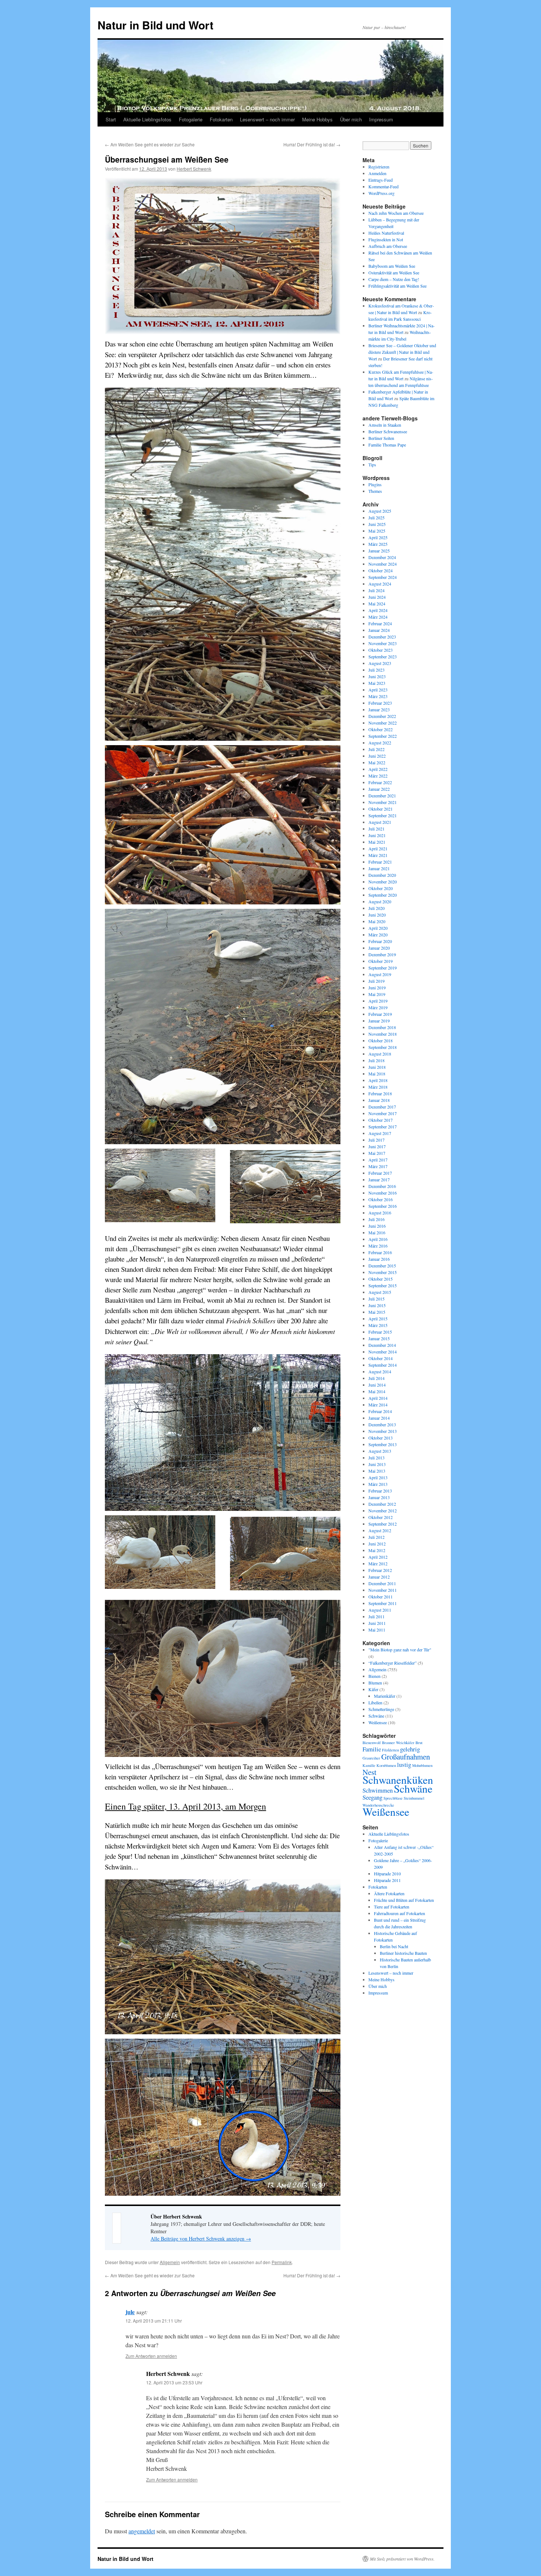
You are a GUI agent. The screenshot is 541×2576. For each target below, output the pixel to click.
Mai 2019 (377, 994)
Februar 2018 (380, 1093)
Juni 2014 (377, 1385)
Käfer (373, 1689)
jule (130, 2312)
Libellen (375, 1702)
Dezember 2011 (382, 1583)
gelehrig (410, 1749)
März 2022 (378, 776)
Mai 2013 (377, 1471)
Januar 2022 (379, 789)
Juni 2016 (377, 1226)
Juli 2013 (376, 1458)
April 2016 (378, 1239)
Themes (375, 491)
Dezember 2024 (382, 557)
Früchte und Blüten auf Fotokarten (404, 1900)
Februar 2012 (380, 1570)
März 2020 (378, 935)
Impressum (381, 119)
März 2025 (378, 544)
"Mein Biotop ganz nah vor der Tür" (400, 1650)
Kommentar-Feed (383, 186)
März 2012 (378, 1563)
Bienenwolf (372, 1743)
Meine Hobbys (317, 119)
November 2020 (383, 882)
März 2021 (378, 855)
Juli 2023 (376, 670)
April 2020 (378, 928)
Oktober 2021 (381, 809)
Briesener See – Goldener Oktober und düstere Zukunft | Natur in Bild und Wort (402, 352)
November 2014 (383, 1352)
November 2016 (383, 1193)
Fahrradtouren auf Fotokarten (399, 1913)
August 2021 (380, 822)
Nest (369, 1772)
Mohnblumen (422, 1765)
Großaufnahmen (406, 1757)
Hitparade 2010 (387, 1874)
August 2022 (380, 743)
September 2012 (383, 1524)
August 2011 (380, 1610)
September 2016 (383, 1206)
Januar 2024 (379, 630)
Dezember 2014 (382, 1345)
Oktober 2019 (381, 961)
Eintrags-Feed (381, 180)
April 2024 (378, 610)
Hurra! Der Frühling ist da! (312, 144)
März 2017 (378, 1166)
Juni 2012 (377, 1544)
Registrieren (379, 167)
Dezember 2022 (382, 716)
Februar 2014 (380, 1411)
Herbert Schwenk (194, 169)
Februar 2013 (380, 1491)
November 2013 (383, 1431)
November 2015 (383, 1272)
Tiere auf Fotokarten (392, 1907)
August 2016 (380, 1213)
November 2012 (383, 1511)
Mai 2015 (377, 1312)
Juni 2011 (377, 1623)
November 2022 (383, 723)
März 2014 (378, 1405)
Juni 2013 (377, 1464)
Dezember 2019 (382, 954)
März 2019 (378, 1007)
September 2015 (383, 1285)
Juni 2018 (377, 1067)
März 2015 (378, 1325)
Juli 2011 (376, 1616)
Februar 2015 (380, 1332)
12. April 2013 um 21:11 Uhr (154, 2321)
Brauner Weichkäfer (398, 1743)
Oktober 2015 (381, 1279)
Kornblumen (386, 1765)
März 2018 (378, 1087)
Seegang (372, 1797)
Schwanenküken (398, 1780)
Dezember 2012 (382, 1504)
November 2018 (383, 1034)
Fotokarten (221, 119)
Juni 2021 (377, 835)
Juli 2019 (376, 981)
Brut (419, 1743)
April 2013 (378, 1477)
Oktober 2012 (381, 1517)
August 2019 (380, 974)
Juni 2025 (377, 524)
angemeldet (142, 2531)
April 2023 (378, 690)
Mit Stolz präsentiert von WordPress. (402, 2559)
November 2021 (383, 802)
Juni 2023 (377, 676)
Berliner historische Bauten (403, 1953)
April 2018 (378, 1080)
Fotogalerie (191, 119)
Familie (372, 1749)
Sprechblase (393, 1798)
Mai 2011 (377, 1630)
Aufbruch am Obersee (388, 246)
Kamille (369, 1765)
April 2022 (378, 769)
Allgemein (170, 2262)
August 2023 (380, 663)
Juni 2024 (377, 597)
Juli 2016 (376, 1219)
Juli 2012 (376, 1537)
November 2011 (383, 1590)
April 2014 (378, 1398)
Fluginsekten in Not (386, 239)
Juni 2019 (377, 988)
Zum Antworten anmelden (151, 2356)
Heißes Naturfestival (386, 233)
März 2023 (378, 696)
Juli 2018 (376, 1060)
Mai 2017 (377, 1153)
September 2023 (383, 657)
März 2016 (378, 1246)
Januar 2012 (379, 1577)
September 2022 (383, 736)
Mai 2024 (377, 604)
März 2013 (378, 1484)
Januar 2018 (379, 1100)
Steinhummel (414, 1798)
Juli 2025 (376, 517)
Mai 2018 (377, 1074)
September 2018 (383, 1047)
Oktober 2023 (381, 650)
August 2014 (380, 1371)
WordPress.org (381, 193)
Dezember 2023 (382, 637)
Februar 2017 (380, 1173)
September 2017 (383, 1127)
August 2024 (380, 584)
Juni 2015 (377, 1305)
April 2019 (378, 1001)
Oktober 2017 (381, 1120)
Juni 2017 (377, 1146)
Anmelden (377, 173)
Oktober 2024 (381, 570)
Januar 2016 (379, 1259)
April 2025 (378, 537)
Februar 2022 (380, 782)
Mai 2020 (377, 921)
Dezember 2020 (382, 875)
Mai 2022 (377, 762)
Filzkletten (390, 1750)
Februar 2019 (380, 1014)
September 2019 (383, 968)
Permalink (282, 2262)
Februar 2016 (380, 1252)
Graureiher (371, 1758)
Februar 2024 (380, 623)
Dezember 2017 (382, 1107)
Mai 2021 (377, 842)
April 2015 (378, 1319)
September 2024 (383, 577)
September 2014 (383, 1365)
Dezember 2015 (382, 1266)
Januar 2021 (379, 868)
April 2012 (378, 1557)
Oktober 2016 (381, 1199)
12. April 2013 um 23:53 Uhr (174, 2382)
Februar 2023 (380, 703)
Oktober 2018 (381, 1040)
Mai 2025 (377, 531)
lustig (404, 1764)
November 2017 (383, 1113)
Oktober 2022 (381, 729)
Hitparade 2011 (387, 1880)
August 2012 (380, 1530)
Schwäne (376, 1716)
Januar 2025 (379, 551)
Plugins (375, 484)
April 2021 (378, 848)
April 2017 (378, 1160)
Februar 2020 (380, 941)
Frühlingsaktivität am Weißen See (397, 286)
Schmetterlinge (381, 1709)
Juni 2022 (377, 756)
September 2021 (383, 815)
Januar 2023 (379, 709)
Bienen (374, 1676)
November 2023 (383, 643)
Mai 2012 (377, 1550)
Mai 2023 (377, 683)
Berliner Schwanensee (388, 431)
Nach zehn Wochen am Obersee (396, 213)
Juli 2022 (376, 749)
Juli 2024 (376, 590)
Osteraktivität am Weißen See (394, 273)
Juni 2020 (377, 915)
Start (111, 119)
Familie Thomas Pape (387, 445)
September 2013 (383, 1444)
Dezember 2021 (382, 796)
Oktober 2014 (381, 1358)
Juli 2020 (376, 908)
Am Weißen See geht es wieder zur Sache (150, 144)
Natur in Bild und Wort (155, 25)
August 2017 (380, 1133)
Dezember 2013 (382, 1424)
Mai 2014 (377, 1391)
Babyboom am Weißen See (392, 266)
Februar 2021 (380, 862)
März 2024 (378, 617)
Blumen (375, 1683)
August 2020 (380, 901)
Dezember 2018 (382, 1027)
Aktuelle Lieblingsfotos (147, 119)
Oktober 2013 (381, 1438)
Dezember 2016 (382, 1186)
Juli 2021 (376, 829)
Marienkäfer (385, 1696)
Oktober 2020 (381, 888)
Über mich (351, 119)
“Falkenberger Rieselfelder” (393, 1663)
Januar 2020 (379, 948)
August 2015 (380, 1292)
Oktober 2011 (381, 1597)
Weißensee (378, 1722)
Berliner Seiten (381, 438)
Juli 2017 (376, 1140)
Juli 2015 (376, 1299)
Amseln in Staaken (385, 425)
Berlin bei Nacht (394, 1946)
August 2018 (380, 1054)
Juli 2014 (376, 1378)
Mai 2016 (377, 1232)
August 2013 (380, 1451)
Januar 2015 (379, 1338)
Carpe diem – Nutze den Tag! (394, 279)
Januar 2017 (379, 1180)
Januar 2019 (379, 1021)
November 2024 (383, 564)
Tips (372, 465)
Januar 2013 (379, 1497)
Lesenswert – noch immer (267, 119)
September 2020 (383, 895)
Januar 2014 (379, 1418)
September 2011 (383, 1603)
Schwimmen (378, 1790)
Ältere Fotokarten (389, 1893)
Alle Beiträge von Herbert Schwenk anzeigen (201, 2239)
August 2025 (380, 511)
